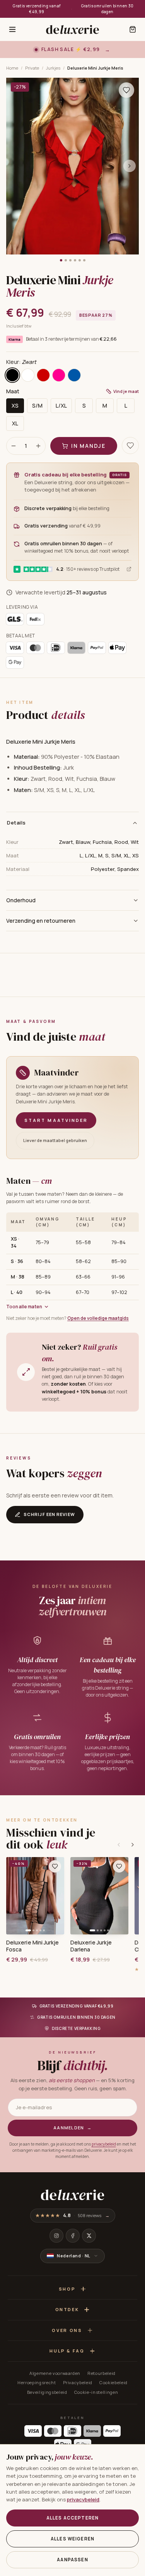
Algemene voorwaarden (55, 2373)
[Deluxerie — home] (72, 29)
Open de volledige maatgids (98, 1318)
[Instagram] (56, 2236)
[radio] (12, 375)
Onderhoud (21, 900)
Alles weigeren (72, 2539)
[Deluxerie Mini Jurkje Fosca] (35, 1896)
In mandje (88, 446)
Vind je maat (126, 391)
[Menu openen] (12, 29)
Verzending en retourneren (41, 921)
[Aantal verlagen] (14, 446)
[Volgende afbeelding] (130, 166)
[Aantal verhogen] (38, 446)
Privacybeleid (78, 2382)
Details (16, 823)
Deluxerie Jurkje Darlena (91, 1946)
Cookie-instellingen (96, 2392)
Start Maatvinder (56, 1120)
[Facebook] (73, 2236)
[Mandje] (133, 29)
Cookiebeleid (113, 2382)
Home (12, 68)
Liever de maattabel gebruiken (55, 1140)
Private (32, 68)
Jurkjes (53, 68)
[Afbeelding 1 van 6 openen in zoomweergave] (72, 166)
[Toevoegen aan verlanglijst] (126, 90)
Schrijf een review (49, 1514)
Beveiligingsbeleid (47, 2392)
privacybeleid (104, 2144)
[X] (89, 2236)
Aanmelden (72, 2128)
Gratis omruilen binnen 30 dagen (107, 9)
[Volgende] (133, 1845)
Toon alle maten (24, 1307)
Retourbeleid (101, 2373)
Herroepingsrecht (37, 2382)
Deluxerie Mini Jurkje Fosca (32, 1946)
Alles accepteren (72, 2518)
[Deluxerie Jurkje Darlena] (99, 1896)
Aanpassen (72, 2560)
